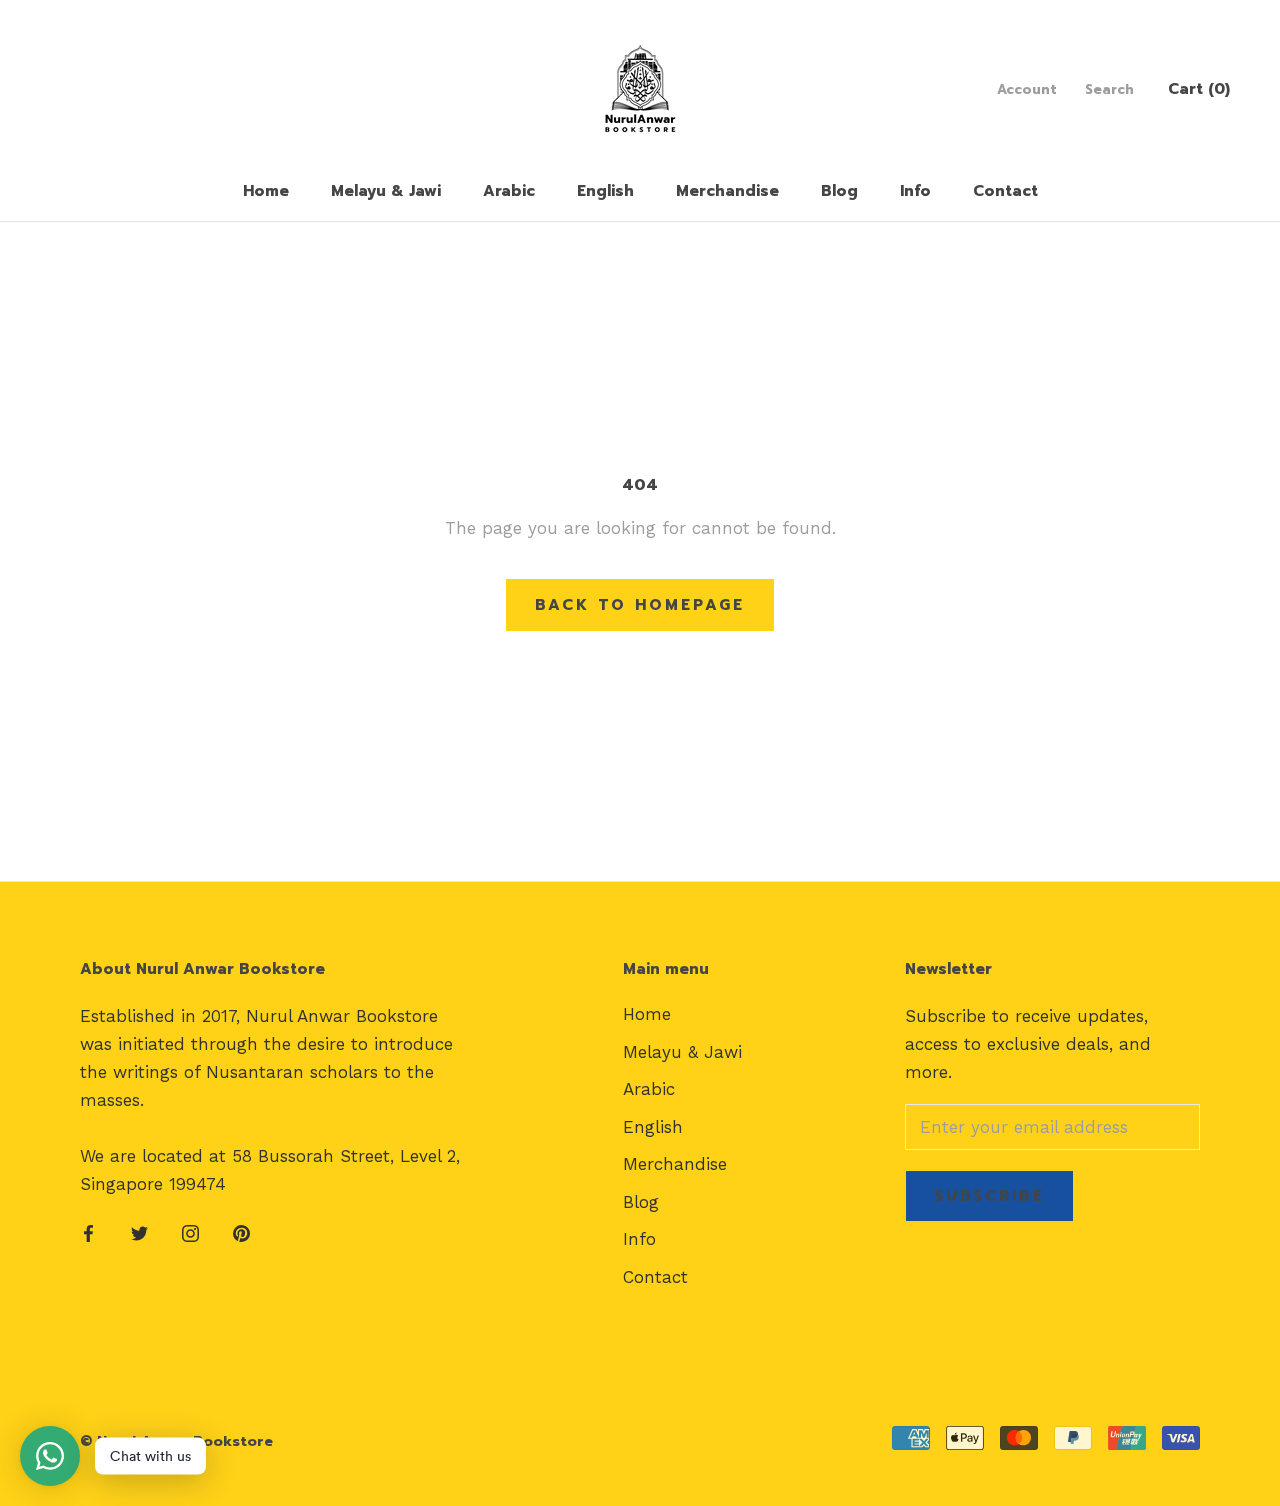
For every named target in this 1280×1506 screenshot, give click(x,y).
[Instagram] (190, 1232)
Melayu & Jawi (386, 191)
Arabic (509, 191)
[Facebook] (88, 1232)
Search (1109, 89)
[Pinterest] (241, 1232)
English (605, 191)
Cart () (1199, 89)
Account (1027, 89)
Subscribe (989, 1196)
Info (915, 191)
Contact (1005, 191)
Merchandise (727, 191)
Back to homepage (640, 605)
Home (266, 191)
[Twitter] (139, 1232)
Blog (839, 191)
